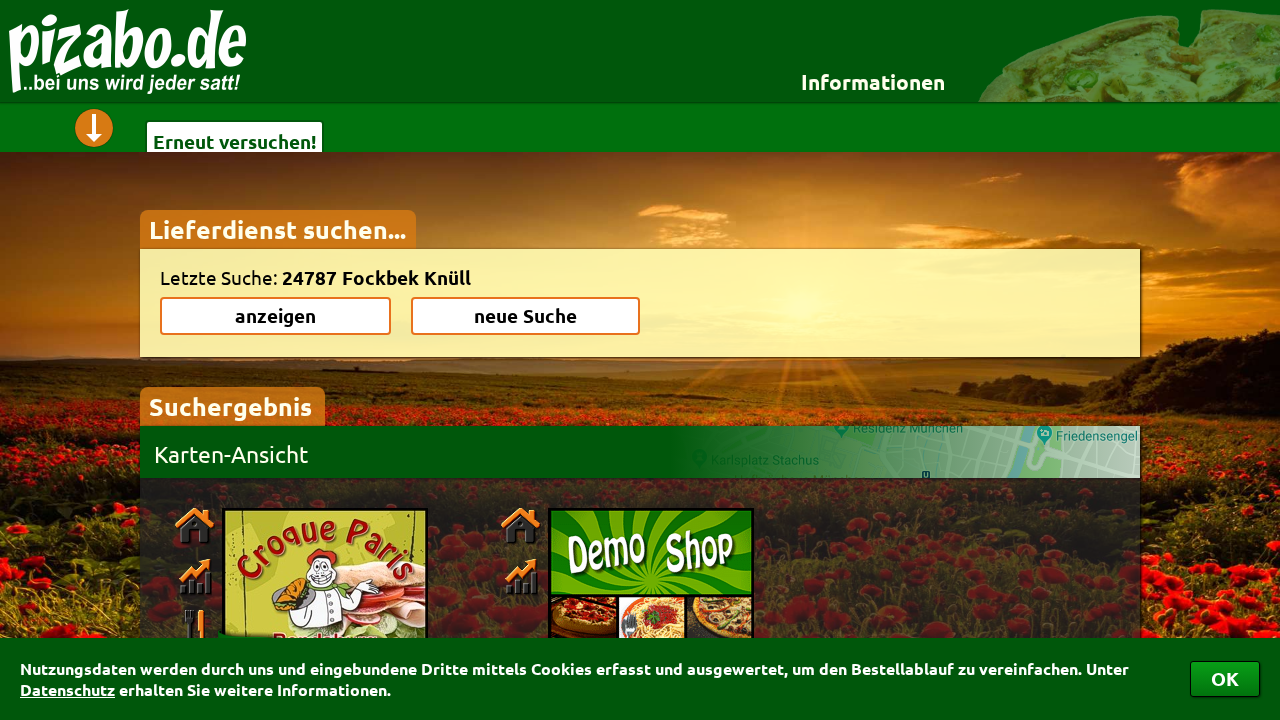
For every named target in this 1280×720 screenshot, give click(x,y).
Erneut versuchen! (234, 141)
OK (1225, 678)
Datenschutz (67, 689)
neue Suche (525, 315)
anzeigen (275, 315)
